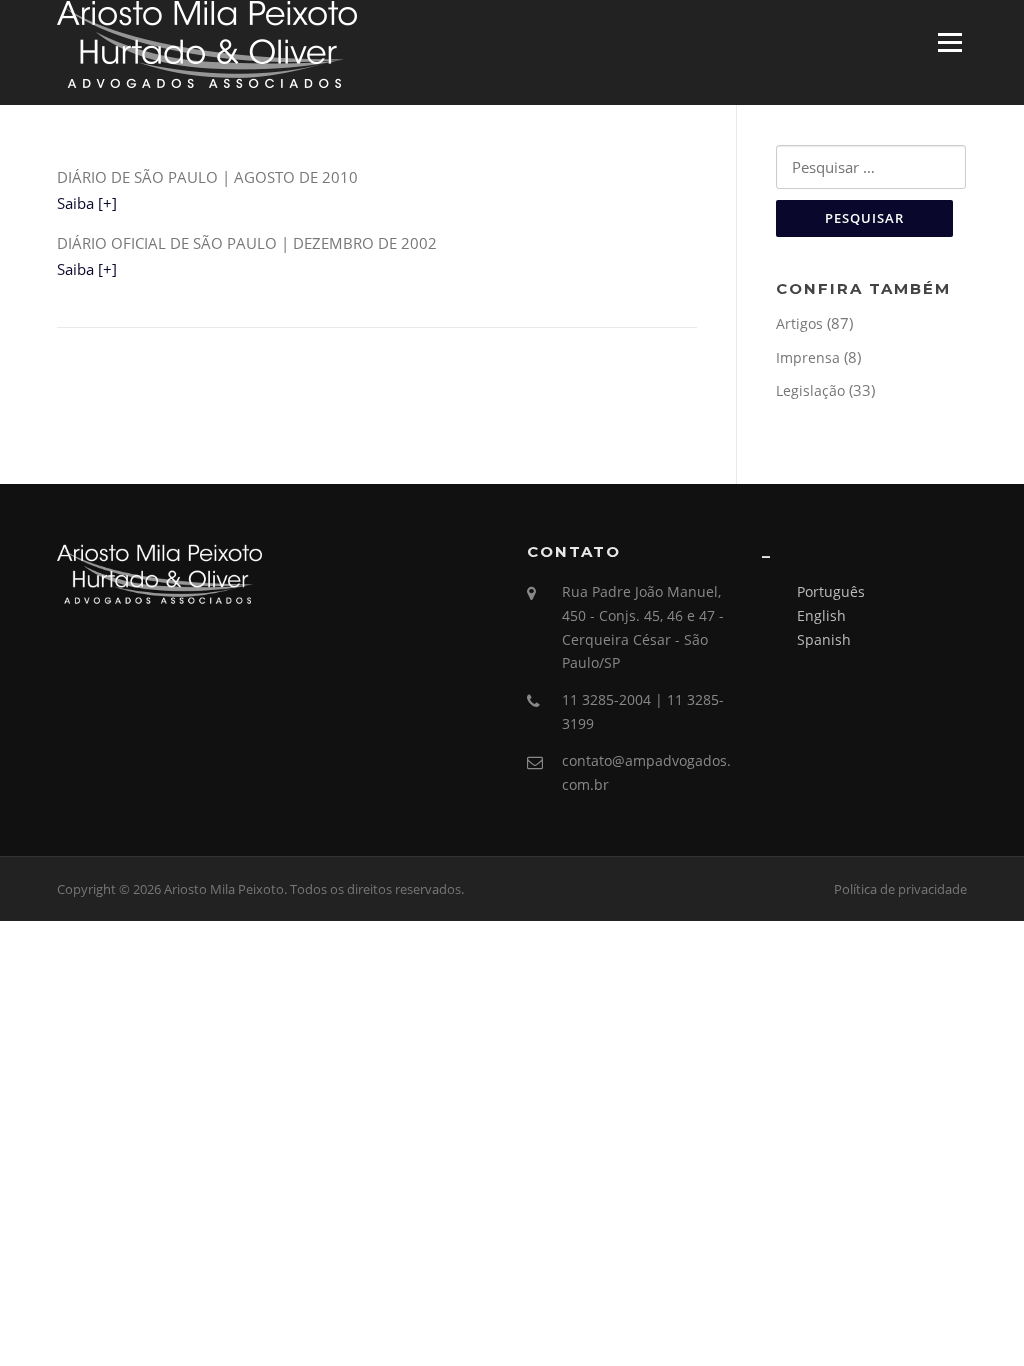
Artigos (799, 323)
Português (831, 591)
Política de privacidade (900, 889)
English (821, 615)
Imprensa (808, 357)
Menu (949, 42)
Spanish (824, 639)
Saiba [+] (87, 203)
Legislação (810, 390)
